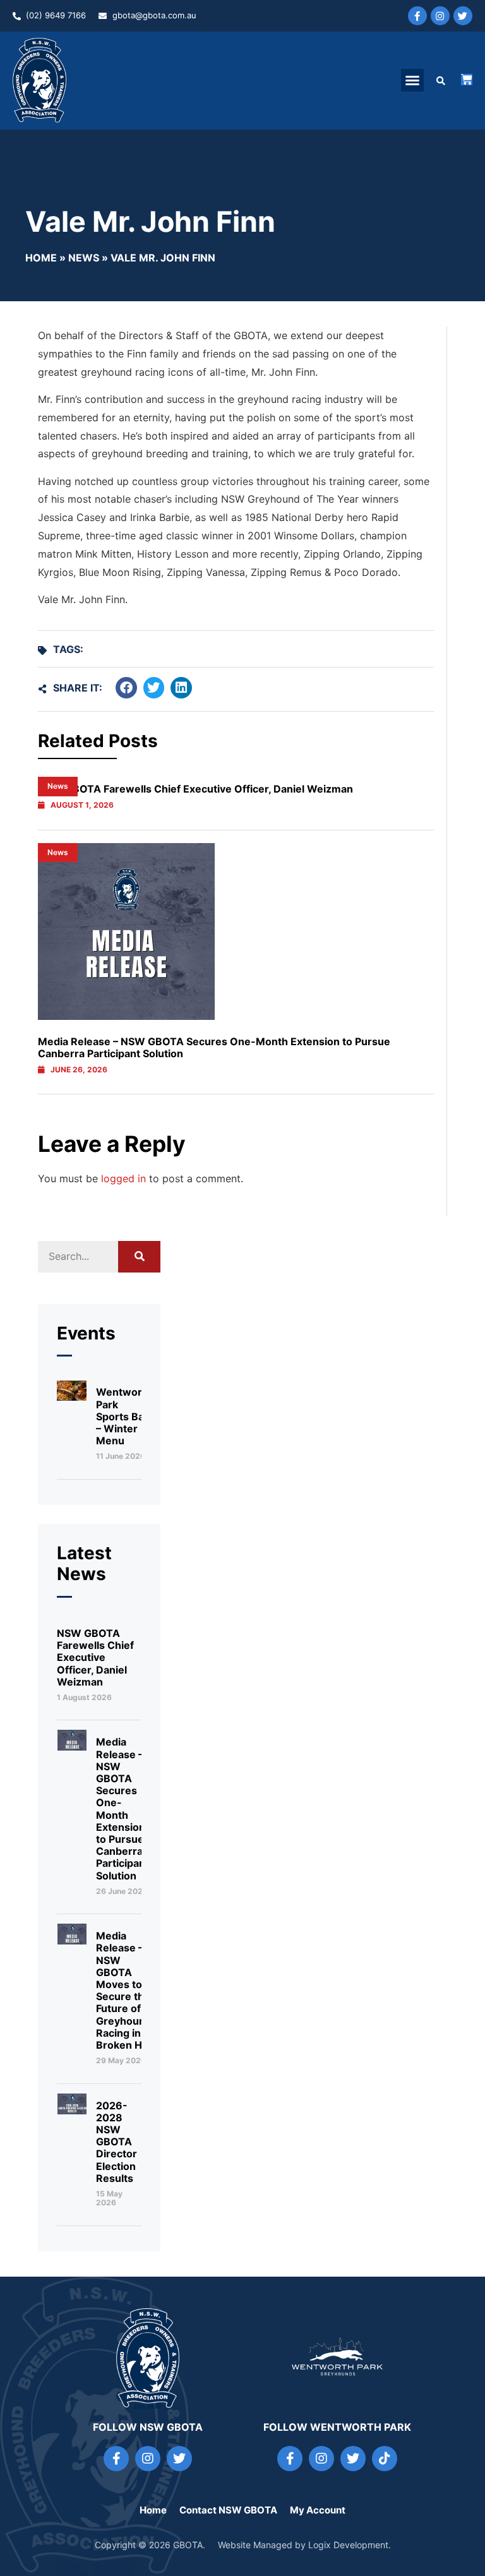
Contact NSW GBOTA (228, 2510)
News (84, 258)
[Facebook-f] (417, 16)
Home (41, 258)
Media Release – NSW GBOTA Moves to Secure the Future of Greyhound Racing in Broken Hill (124, 1990)
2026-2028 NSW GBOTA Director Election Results (117, 2142)
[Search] (140, 1257)
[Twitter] (463, 16)
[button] (412, 80)
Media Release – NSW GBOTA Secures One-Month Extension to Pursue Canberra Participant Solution (214, 1047)
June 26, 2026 (79, 1070)
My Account (318, 2510)
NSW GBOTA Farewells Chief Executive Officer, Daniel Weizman (95, 1657)
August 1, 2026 (82, 805)
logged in (123, 1178)
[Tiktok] (385, 2459)
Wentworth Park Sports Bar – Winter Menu (124, 1416)
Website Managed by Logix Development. (304, 2545)
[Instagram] (440, 16)
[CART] (467, 80)
